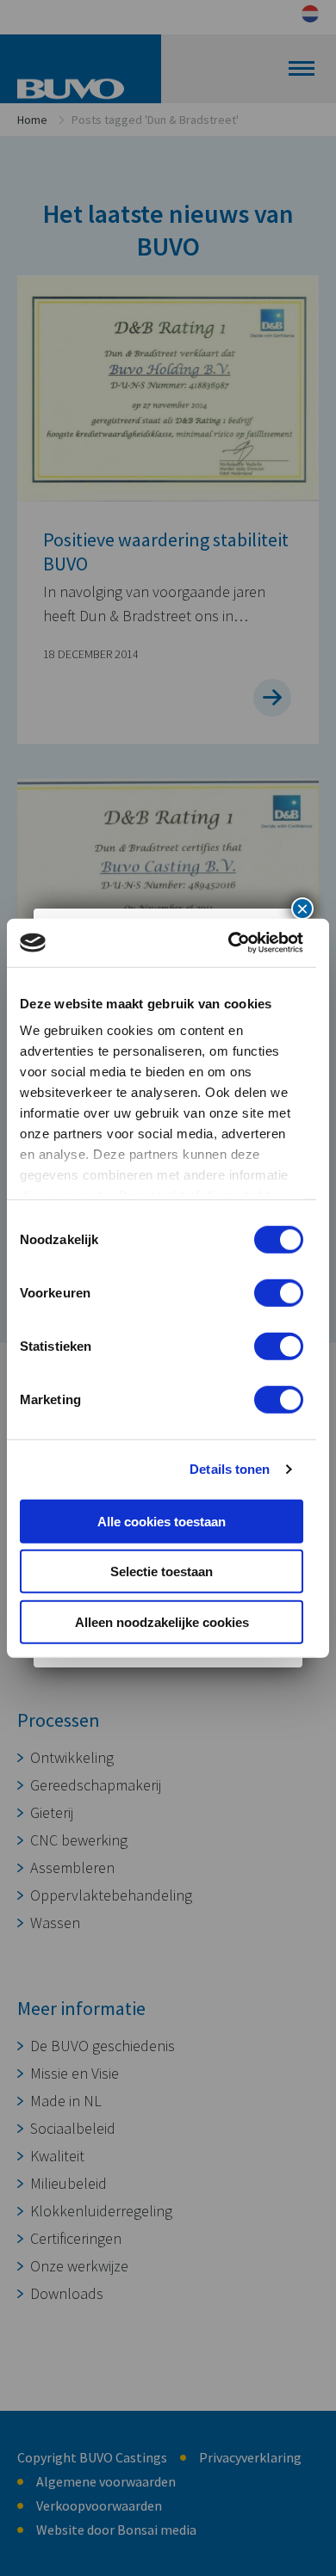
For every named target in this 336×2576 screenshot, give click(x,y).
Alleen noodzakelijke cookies (162, 1621)
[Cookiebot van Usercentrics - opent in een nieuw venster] (230, 943)
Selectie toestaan (162, 1571)
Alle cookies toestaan (162, 1521)
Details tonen (230, 1469)
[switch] (279, 1292)
